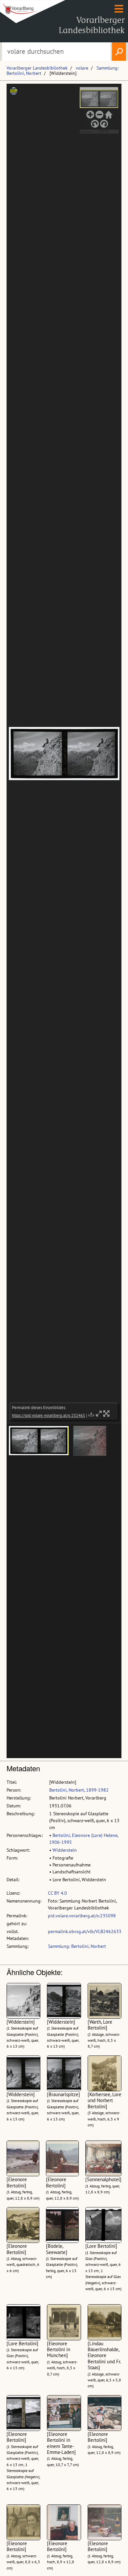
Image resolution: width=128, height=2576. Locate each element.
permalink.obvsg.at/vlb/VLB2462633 (85, 1931)
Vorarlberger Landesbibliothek (37, 68)
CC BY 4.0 (57, 1893)
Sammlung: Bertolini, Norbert (77, 1946)
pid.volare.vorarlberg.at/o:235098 (82, 1916)
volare (82, 68)
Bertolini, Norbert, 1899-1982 (79, 1790)
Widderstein (65, 1850)
